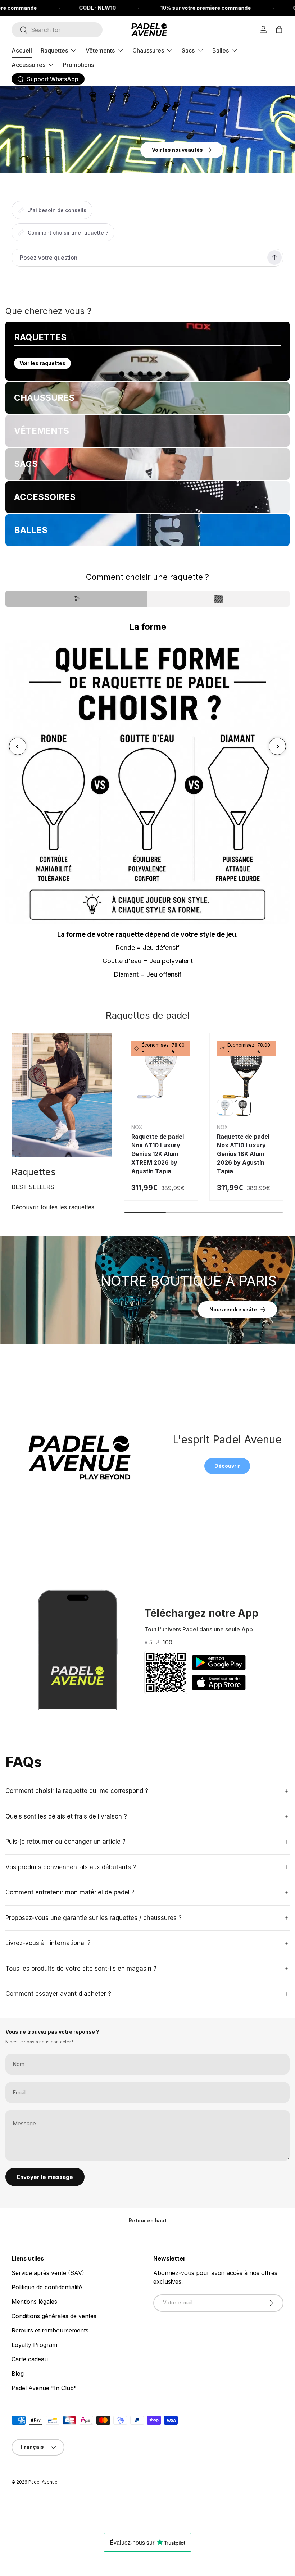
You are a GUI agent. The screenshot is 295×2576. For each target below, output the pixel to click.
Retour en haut (147, 2220)
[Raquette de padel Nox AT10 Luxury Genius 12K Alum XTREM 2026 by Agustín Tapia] (161, 1070)
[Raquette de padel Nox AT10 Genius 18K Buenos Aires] (225, 1108)
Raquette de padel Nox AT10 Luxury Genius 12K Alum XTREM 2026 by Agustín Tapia (158, 1154)
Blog (18, 2374)
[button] (279, 29)
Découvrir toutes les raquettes (53, 1207)
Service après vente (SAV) (48, 2273)
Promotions (78, 65)
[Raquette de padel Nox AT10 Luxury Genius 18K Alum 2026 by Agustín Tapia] (246, 1070)
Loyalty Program (34, 2345)
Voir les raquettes (42, 363)
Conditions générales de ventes (54, 2316)
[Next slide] (277, 746)
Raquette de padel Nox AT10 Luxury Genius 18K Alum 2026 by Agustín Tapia (243, 1154)
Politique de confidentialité (47, 2287)
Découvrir (227, 1466)
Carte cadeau (30, 2359)
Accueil (22, 50)
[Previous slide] (18, 746)
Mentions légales (34, 2302)
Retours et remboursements (50, 2330)
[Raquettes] (62, 1095)
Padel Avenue (43, 2482)
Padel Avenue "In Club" (44, 2388)
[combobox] (57, 30)
